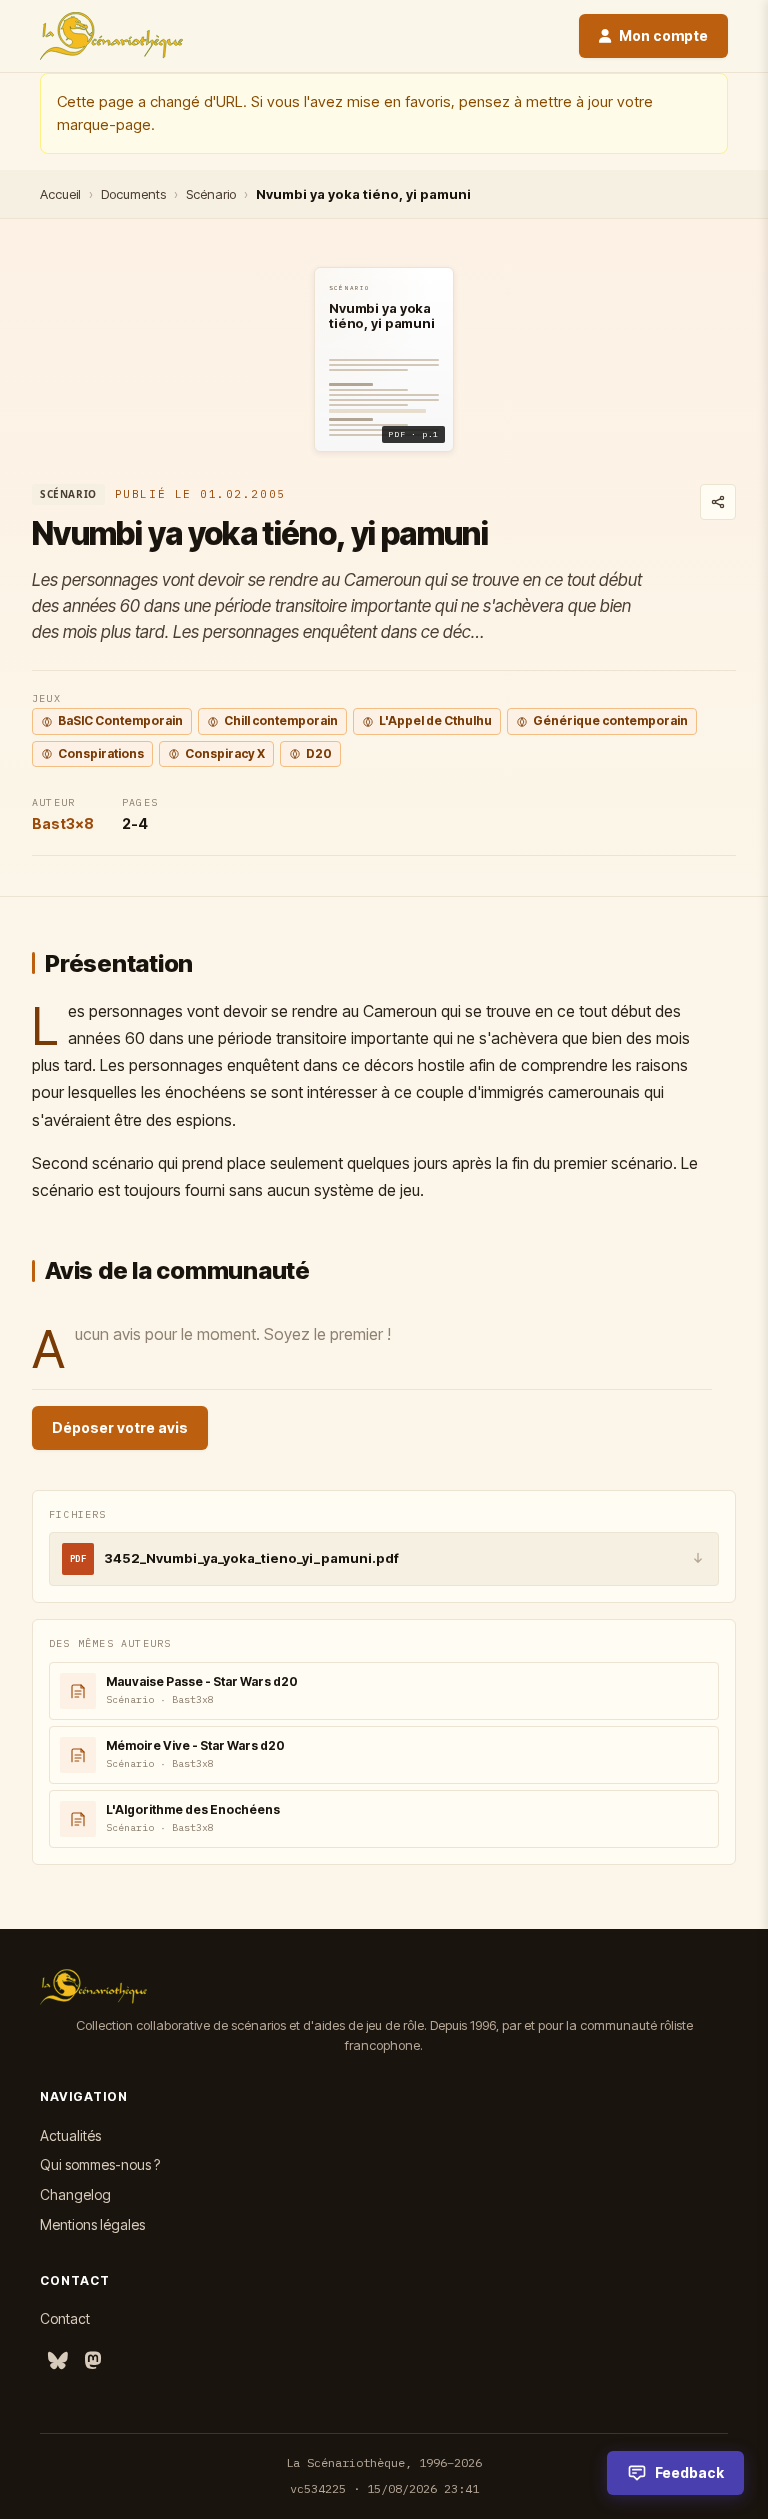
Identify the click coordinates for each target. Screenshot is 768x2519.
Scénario (211, 194)
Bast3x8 (63, 823)
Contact (65, 2318)
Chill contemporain (281, 720)
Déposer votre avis (120, 1427)
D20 (319, 753)
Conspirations (101, 753)
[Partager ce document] (718, 502)
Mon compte (663, 35)
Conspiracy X (225, 753)
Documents (133, 194)
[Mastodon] (93, 2361)
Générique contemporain (610, 720)
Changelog (75, 2194)
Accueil (60, 194)
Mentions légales (92, 2224)
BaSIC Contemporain (120, 720)
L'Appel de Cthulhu (435, 720)
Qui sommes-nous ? (100, 2164)
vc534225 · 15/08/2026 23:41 (384, 2488)
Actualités (70, 2135)
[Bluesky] (58, 2361)
